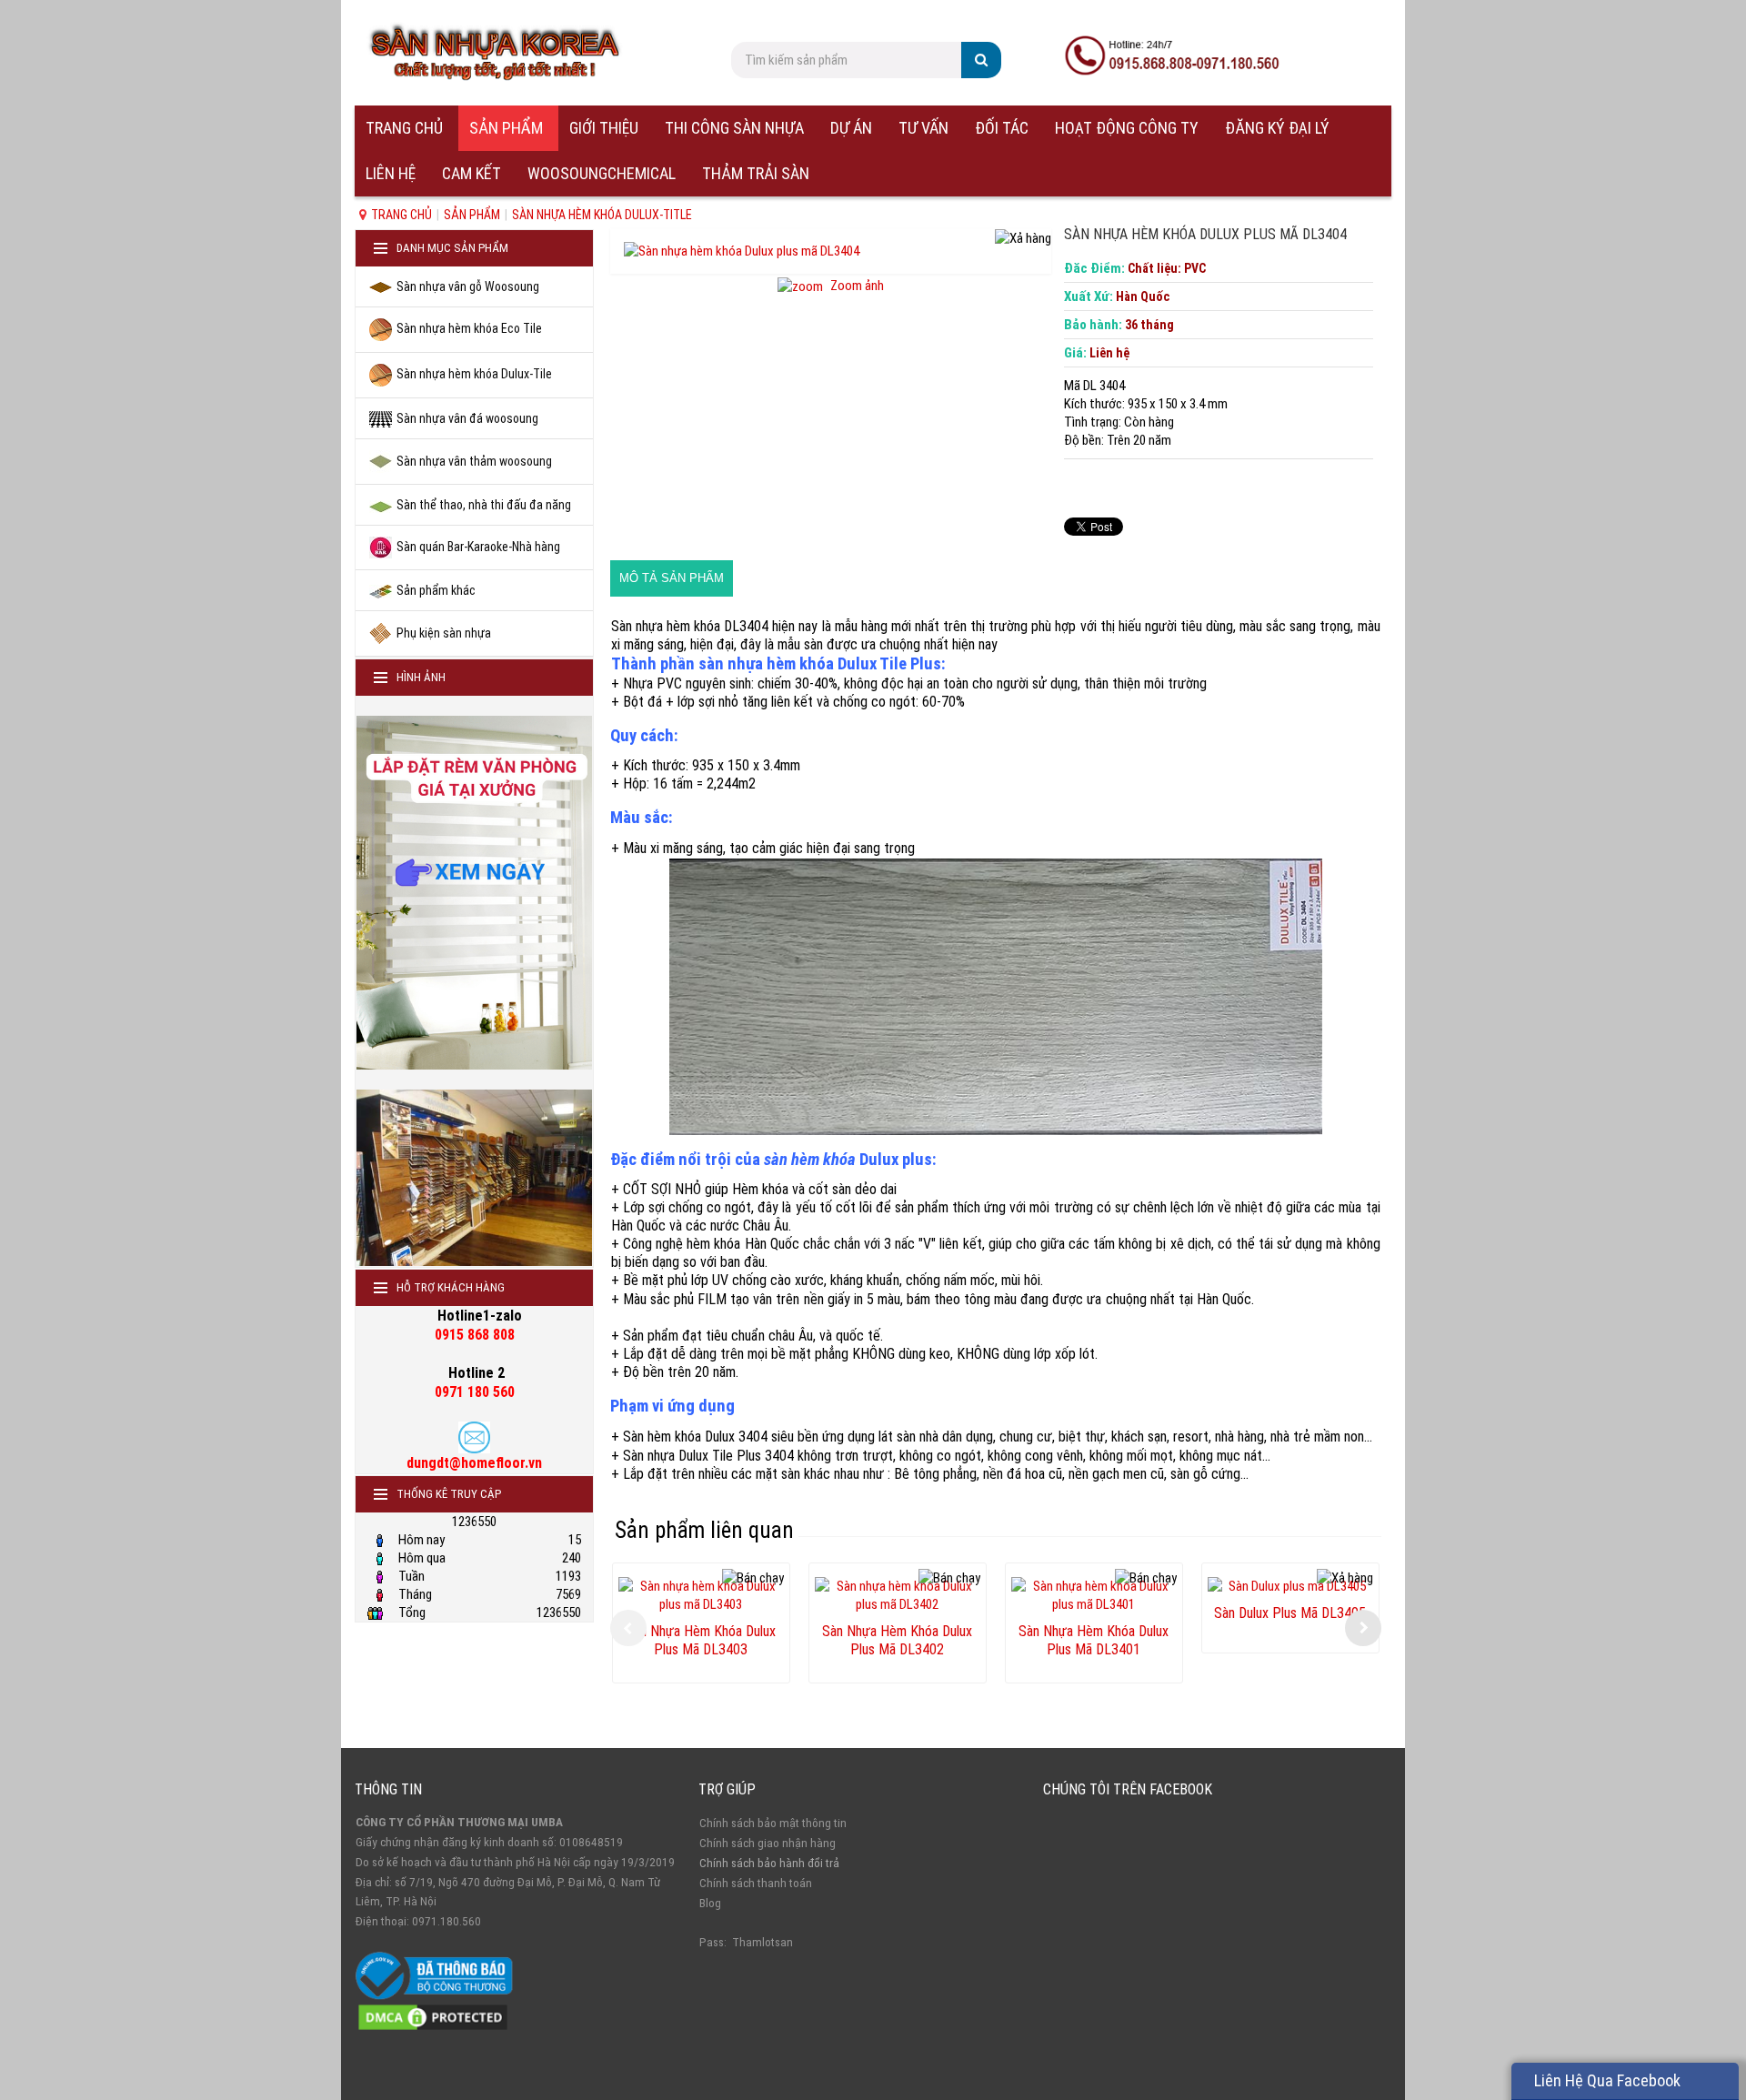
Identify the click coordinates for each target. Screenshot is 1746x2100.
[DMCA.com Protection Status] (433, 2016)
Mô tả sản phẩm (672, 578)
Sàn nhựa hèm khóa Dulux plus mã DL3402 (897, 1633)
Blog (710, 1903)
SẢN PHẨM (472, 215)
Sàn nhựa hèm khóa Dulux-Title (602, 215)
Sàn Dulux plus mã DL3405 (1290, 1613)
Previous (628, 1628)
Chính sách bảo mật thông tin (773, 1823)
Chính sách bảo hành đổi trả (769, 1863)
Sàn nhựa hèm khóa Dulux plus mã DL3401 (1094, 1633)
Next (1363, 1628)
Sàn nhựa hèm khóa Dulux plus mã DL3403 (701, 1633)
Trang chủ (401, 215)
